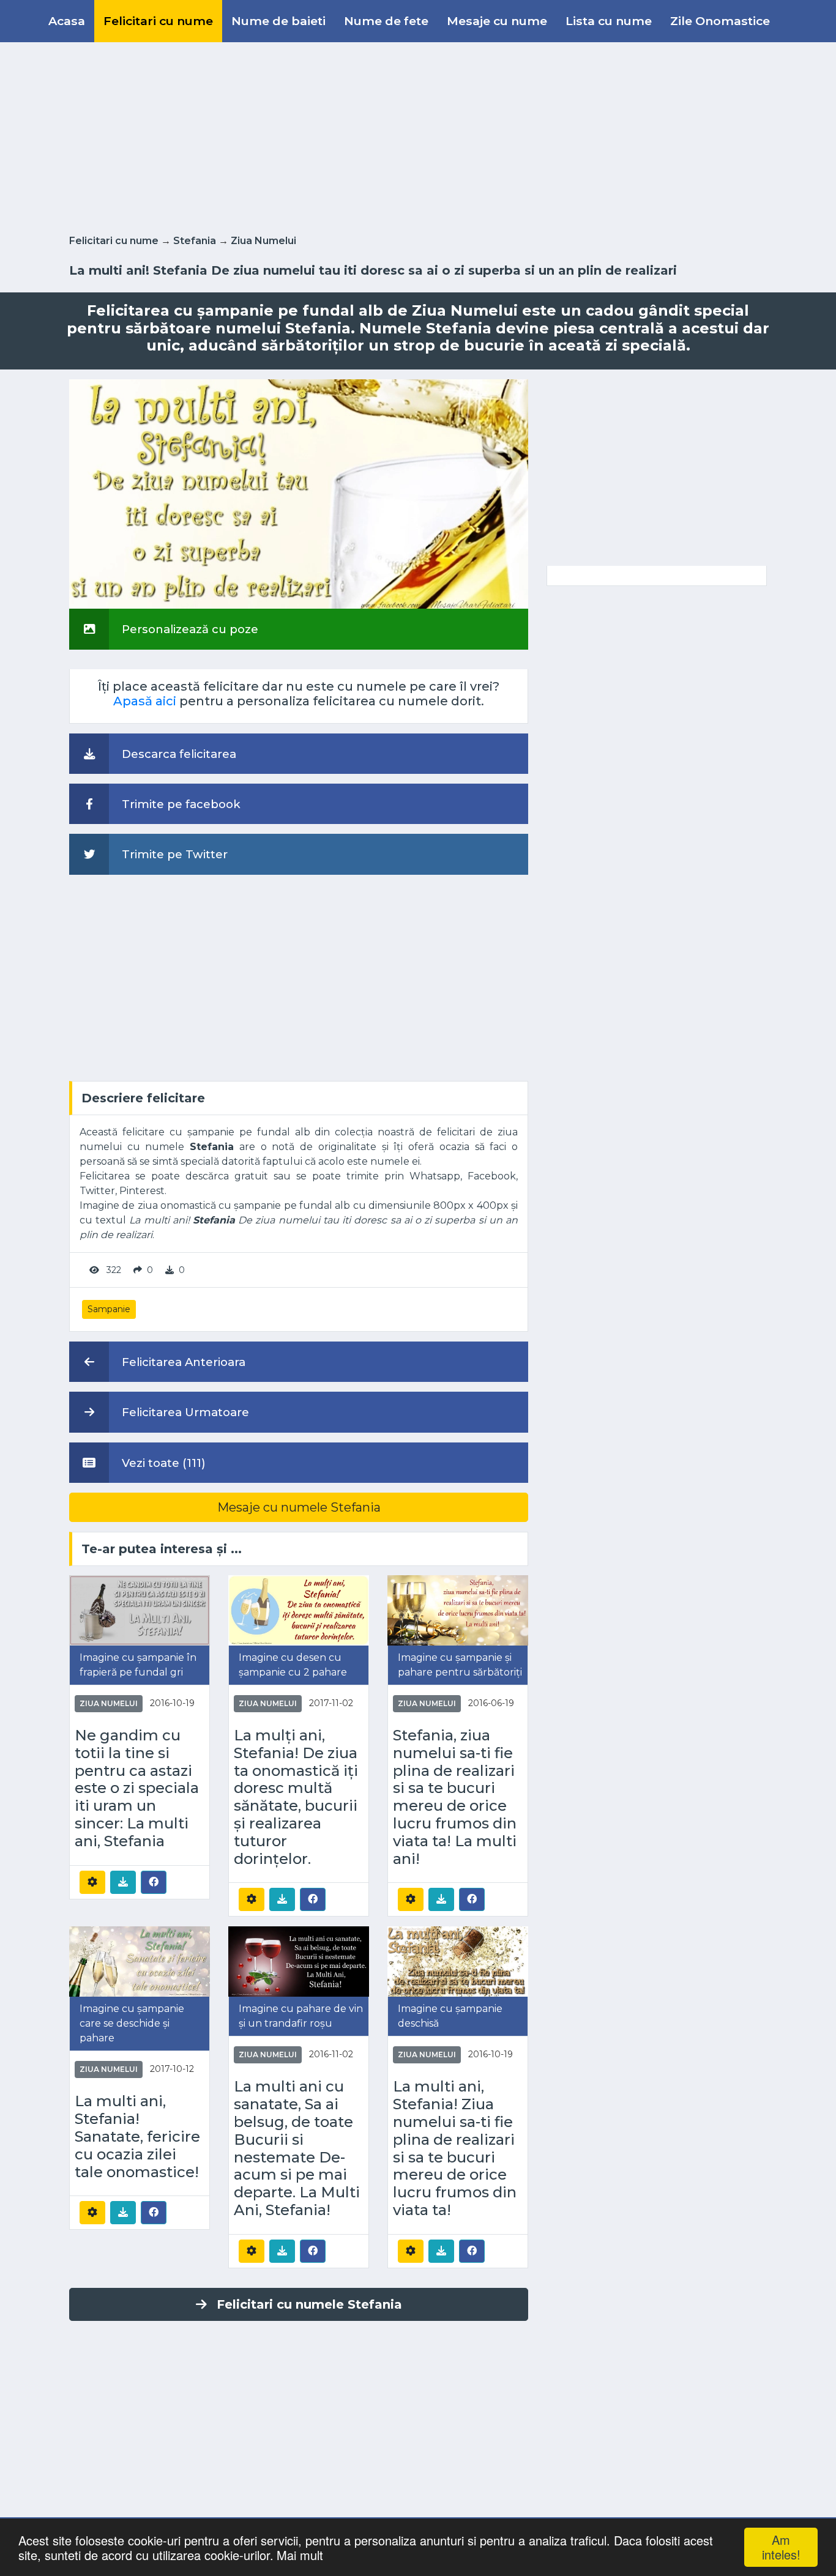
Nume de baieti (278, 21)
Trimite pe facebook (180, 804)
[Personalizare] (92, 1882)
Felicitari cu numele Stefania (309, 2304)
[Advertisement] (418, 136)
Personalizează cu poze (188, 629)
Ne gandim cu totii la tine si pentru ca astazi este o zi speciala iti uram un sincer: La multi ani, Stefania (137, 1788)
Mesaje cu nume (497, 21)
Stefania (195, 241)
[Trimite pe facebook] (154, 1882)
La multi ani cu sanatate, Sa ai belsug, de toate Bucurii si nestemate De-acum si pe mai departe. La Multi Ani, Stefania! (297, 2148)
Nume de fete (386, 21)
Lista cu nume (609, 21)
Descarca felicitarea (177, 754)
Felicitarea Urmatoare (184, 1412)
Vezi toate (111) (162, 1463)
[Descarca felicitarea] (123, 1882)
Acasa (67, 21)
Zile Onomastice (720, 21)
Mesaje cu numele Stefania (299, 1507)
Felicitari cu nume (158, 21)
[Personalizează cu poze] (299, 493)
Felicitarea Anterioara (182, 1362)
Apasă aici (145, 701)
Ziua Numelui (263, 241)
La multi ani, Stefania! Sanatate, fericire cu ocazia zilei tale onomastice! (137, 2136)
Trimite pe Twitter (173, 854)
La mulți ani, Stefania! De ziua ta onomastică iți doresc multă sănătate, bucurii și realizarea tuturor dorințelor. (296, 1797)
